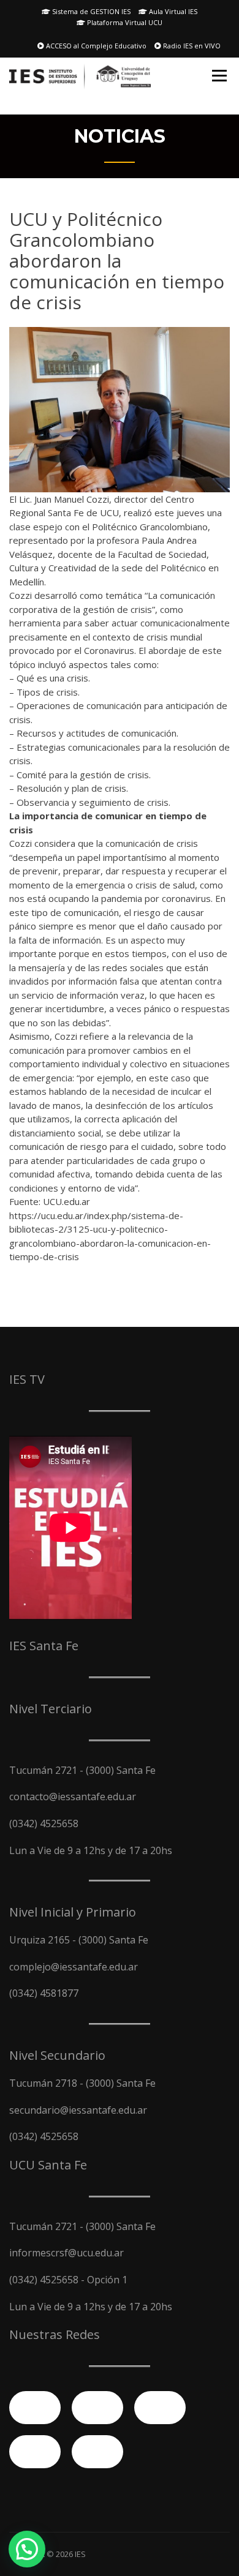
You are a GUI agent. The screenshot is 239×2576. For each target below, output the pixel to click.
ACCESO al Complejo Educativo (95, 46)
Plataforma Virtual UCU (124, 22)
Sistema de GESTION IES (90, 11)
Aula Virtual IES (172, 11)
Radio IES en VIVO (191, 46)
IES (80, 2554)
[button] (27, 2549)
